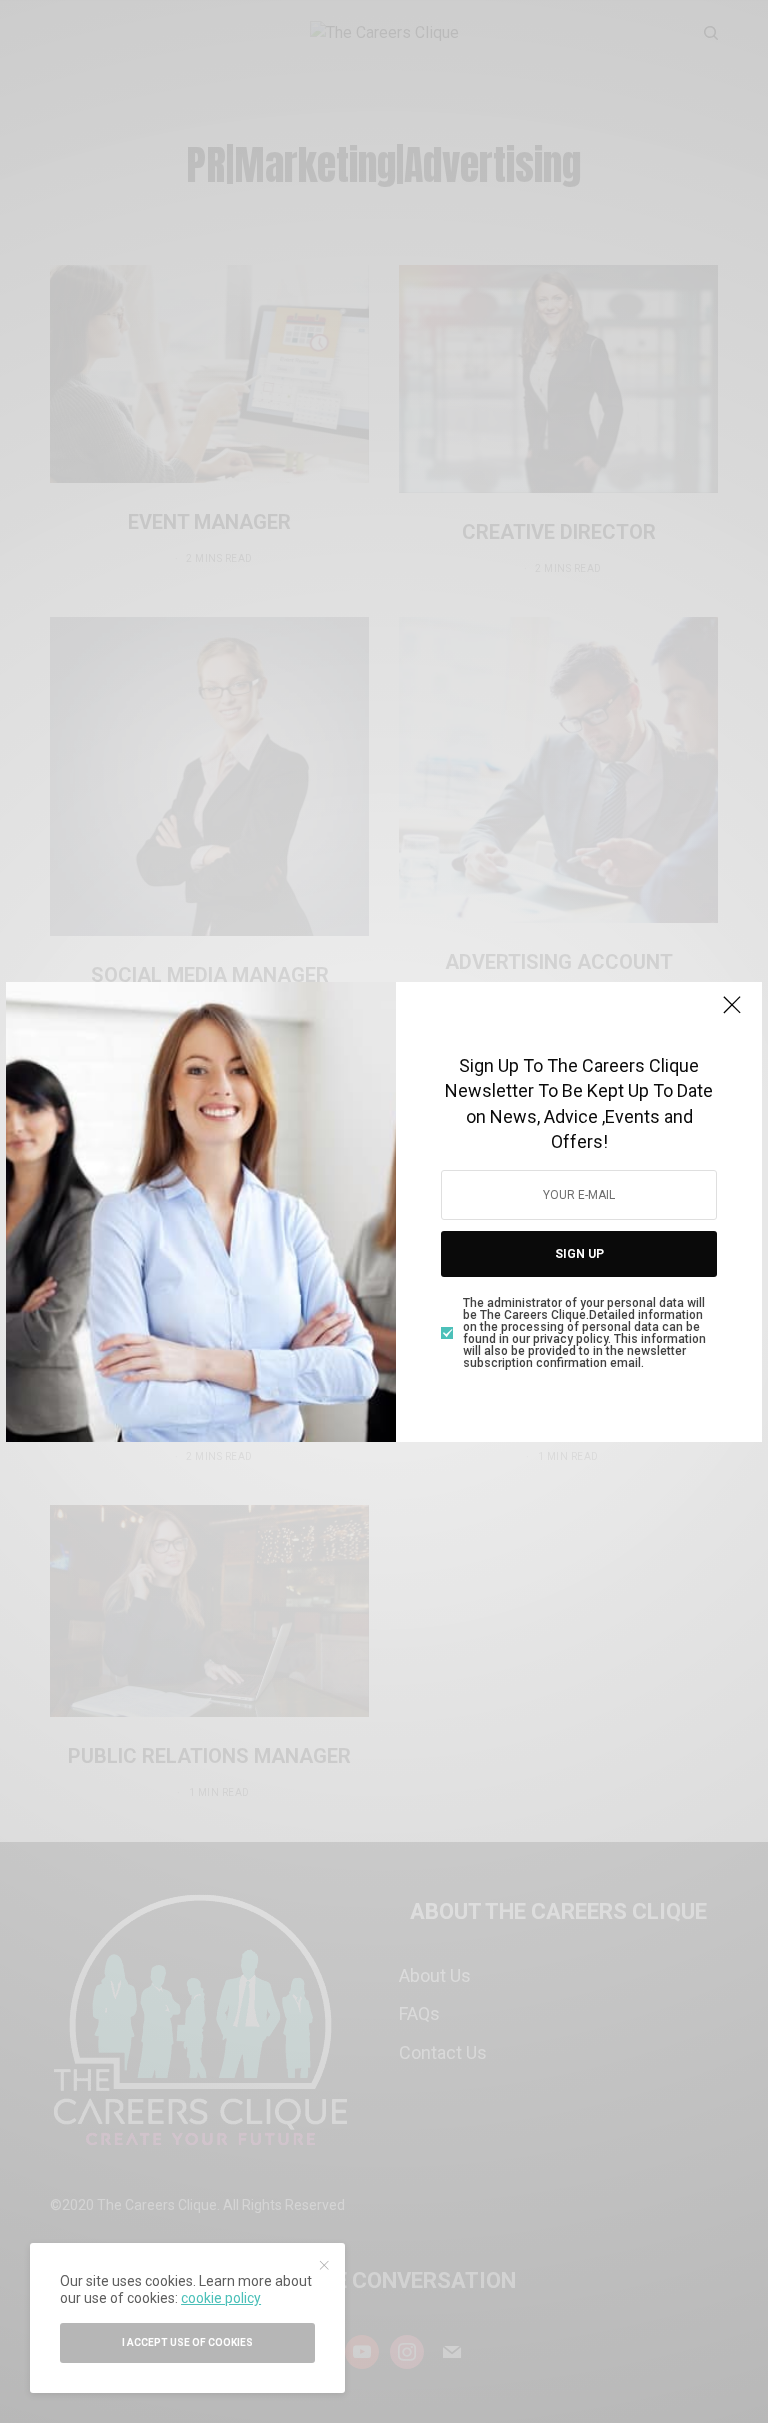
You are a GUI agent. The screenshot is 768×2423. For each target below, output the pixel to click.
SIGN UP (579, 1254)
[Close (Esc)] (732, 1014)
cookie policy (221, 2298)
